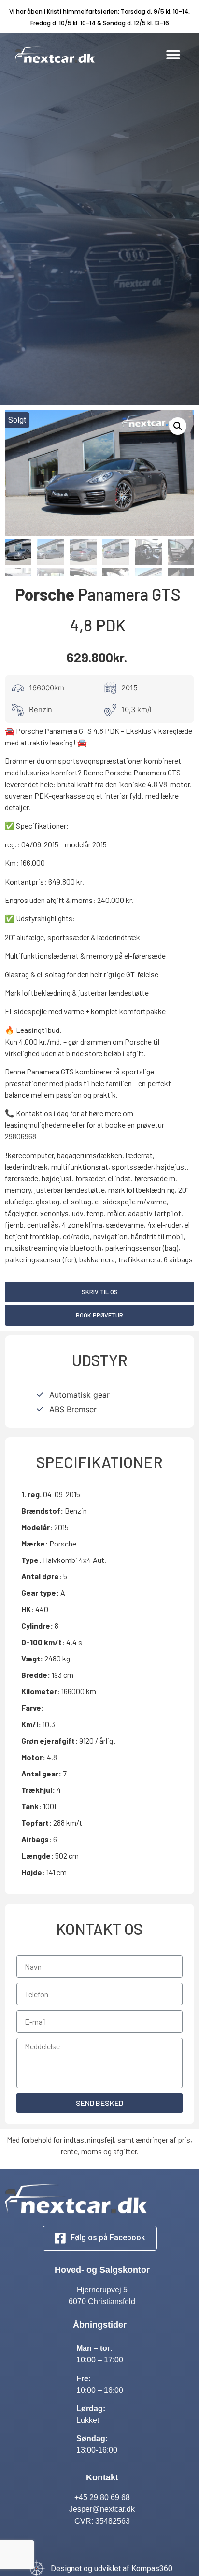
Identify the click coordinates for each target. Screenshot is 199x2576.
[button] (173, 55)
